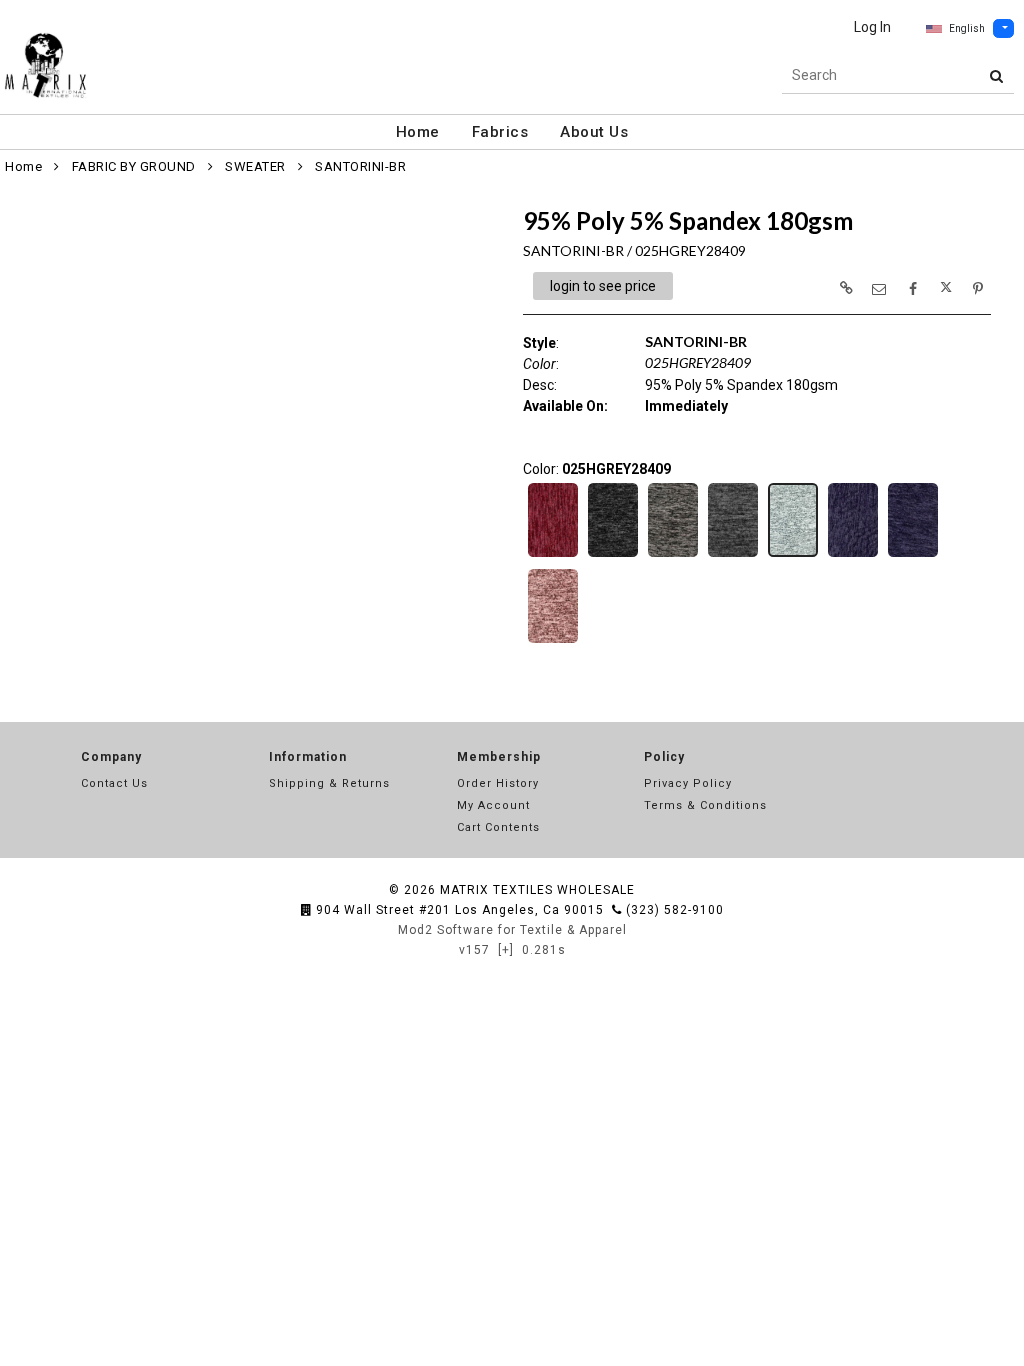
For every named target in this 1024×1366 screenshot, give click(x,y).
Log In (872, 27)
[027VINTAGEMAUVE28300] (553, 641)
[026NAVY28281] (853, 555)
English (967, 28)
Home (418, 132)
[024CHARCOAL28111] (613, 555)
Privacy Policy (688, 783)
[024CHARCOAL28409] (733, 555)
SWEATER (255, 166)
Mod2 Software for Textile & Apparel (512, 930)
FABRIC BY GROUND (134, 166)
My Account (493, 805)
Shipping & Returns (329, 783)
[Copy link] (846, 288)
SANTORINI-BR (360, 166)
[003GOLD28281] (553, 555)
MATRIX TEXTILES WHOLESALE (537, 890)
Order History (498, 783)
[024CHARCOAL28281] (673, 555)
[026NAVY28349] (913, 555)
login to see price (603, 286)
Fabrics (500, 132)
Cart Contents (498, 827)
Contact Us (114, 783)
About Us (594, 132)
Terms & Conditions (705, 805)
